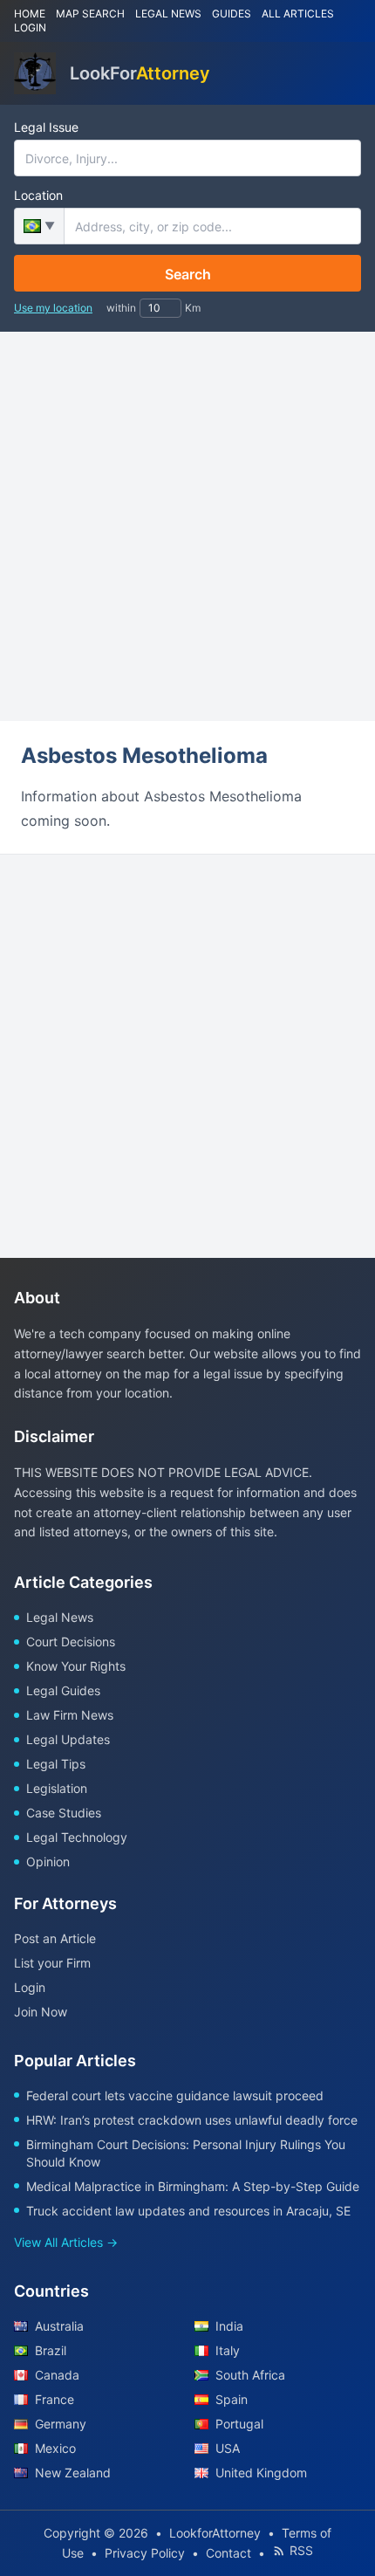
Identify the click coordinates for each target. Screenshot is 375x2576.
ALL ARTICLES (298, 14)
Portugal (239, 2424)
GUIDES (232, 14)
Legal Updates (68, 1739)
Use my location (53, 308)
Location (38, 195)
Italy (228, 2350)
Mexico (55, 2448)
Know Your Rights (76, 1666)
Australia (59, 2326)
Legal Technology (77, 1837)
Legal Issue (46, 127)
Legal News (60, 1617)
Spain (232, 2399)
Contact (228, 2553)
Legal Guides (63, 1690)
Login (30, 1987)
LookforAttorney (215, 2533)
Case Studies (64, 1813)
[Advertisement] (187, 526)
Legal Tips (56, 1764)
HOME (30, 14)
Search (188, 274)
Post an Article (55, 1938)
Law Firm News (70, 1715)
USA (228, 2448)
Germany (61, 2424)
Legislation (57, 1788)
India (229, 2326)
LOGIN (30, 27)
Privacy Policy (145, 2553)
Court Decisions (71, 1642)
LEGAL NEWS (168, 14)
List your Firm (52, 1963)
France (55, 2399)
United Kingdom (261, 2473)
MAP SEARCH (90, 14)
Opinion (48, 1862)
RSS (301, 2550)
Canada (57, 2375)
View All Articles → (66, 2242)
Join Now (41, 2012)
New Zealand (73, 2473)
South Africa (250, 2375)
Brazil (51, 2350)
